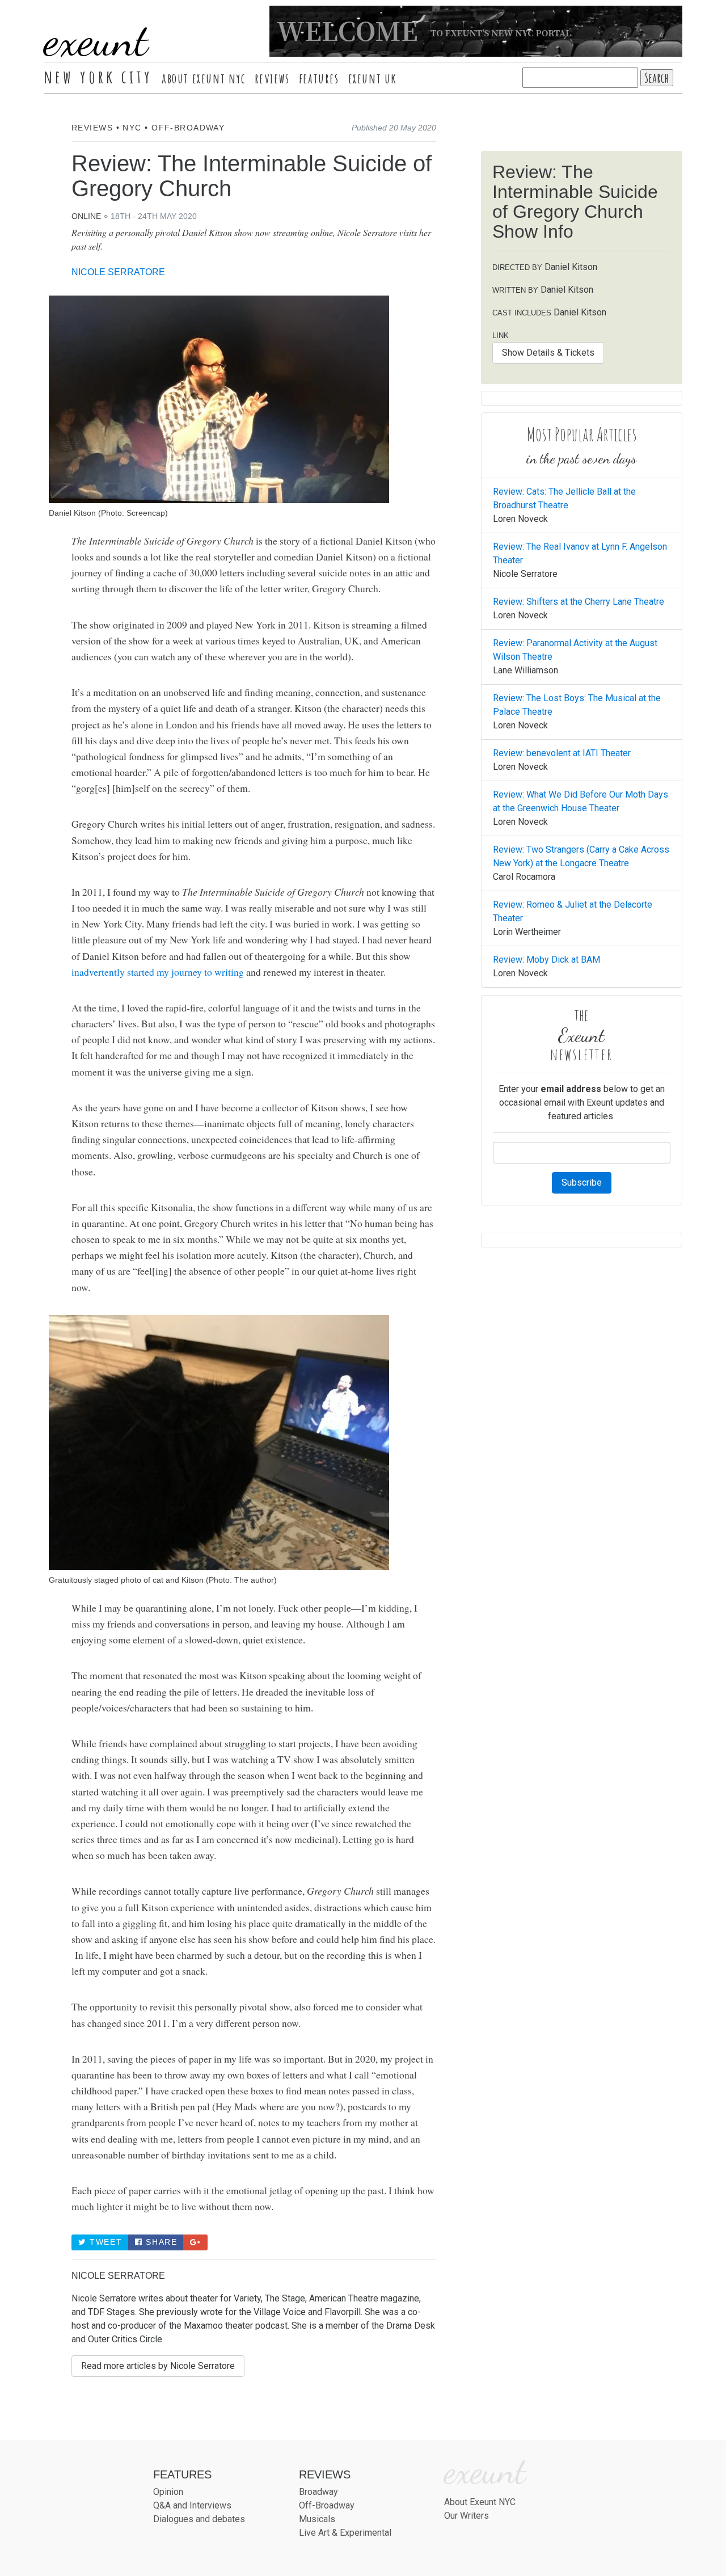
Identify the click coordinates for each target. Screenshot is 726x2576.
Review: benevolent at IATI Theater (562, 753)
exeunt (96, 40)
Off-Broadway (188, 128)
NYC (132, 128)
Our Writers (467, 2516)
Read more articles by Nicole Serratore (158, 2366)
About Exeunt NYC (204, 78)
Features (319, 78)
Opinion (168, 2492)
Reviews (272, 78)
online (86, 216)
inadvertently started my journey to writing (159, 972)
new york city (98, 77)
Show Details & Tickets (548, 353)
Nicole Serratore (118, 272)
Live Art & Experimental (345, 2533)
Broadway (318, 2492)
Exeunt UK (373, 78)
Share (160, 2242)
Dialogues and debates (199, 2519)
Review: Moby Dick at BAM (546, 960)
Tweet (105, 2242)
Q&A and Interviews (192, 2505)
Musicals (317, 2519)
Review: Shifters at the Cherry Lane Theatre (579, 602)
